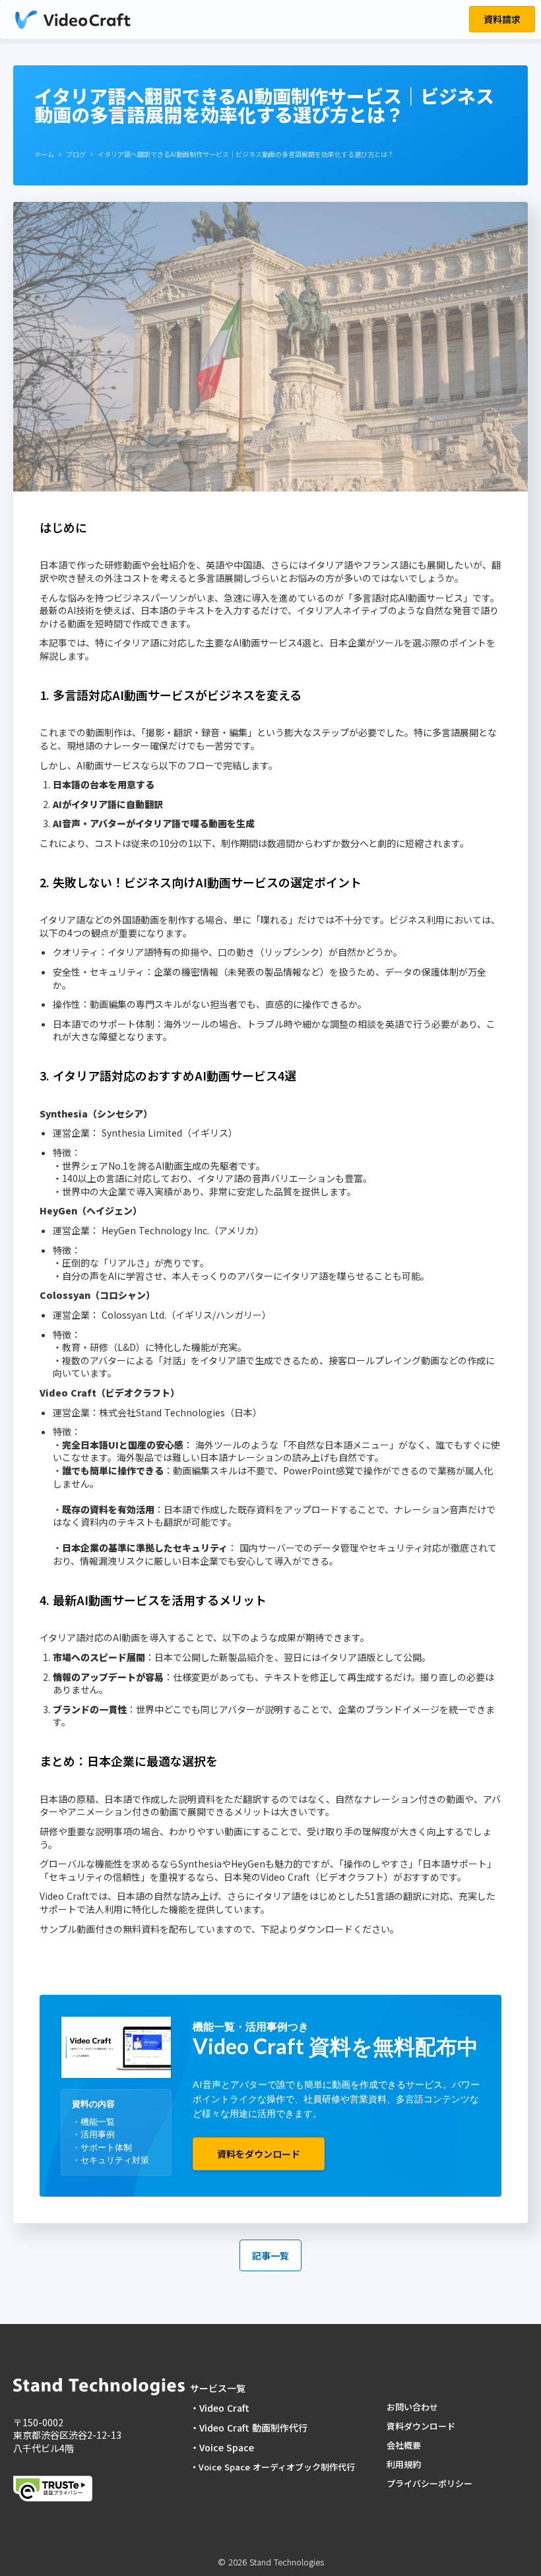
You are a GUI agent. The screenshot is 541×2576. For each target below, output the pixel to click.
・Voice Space (223, 2447)
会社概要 (404, 2445)
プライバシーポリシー (430, 2483)
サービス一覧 (218, 2388)
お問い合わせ (412, 2407)
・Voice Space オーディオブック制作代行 (272, 2467)
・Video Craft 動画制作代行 (249, 2428)
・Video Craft (220, 2408)
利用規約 (404, 2464)
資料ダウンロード (421, 2426)
